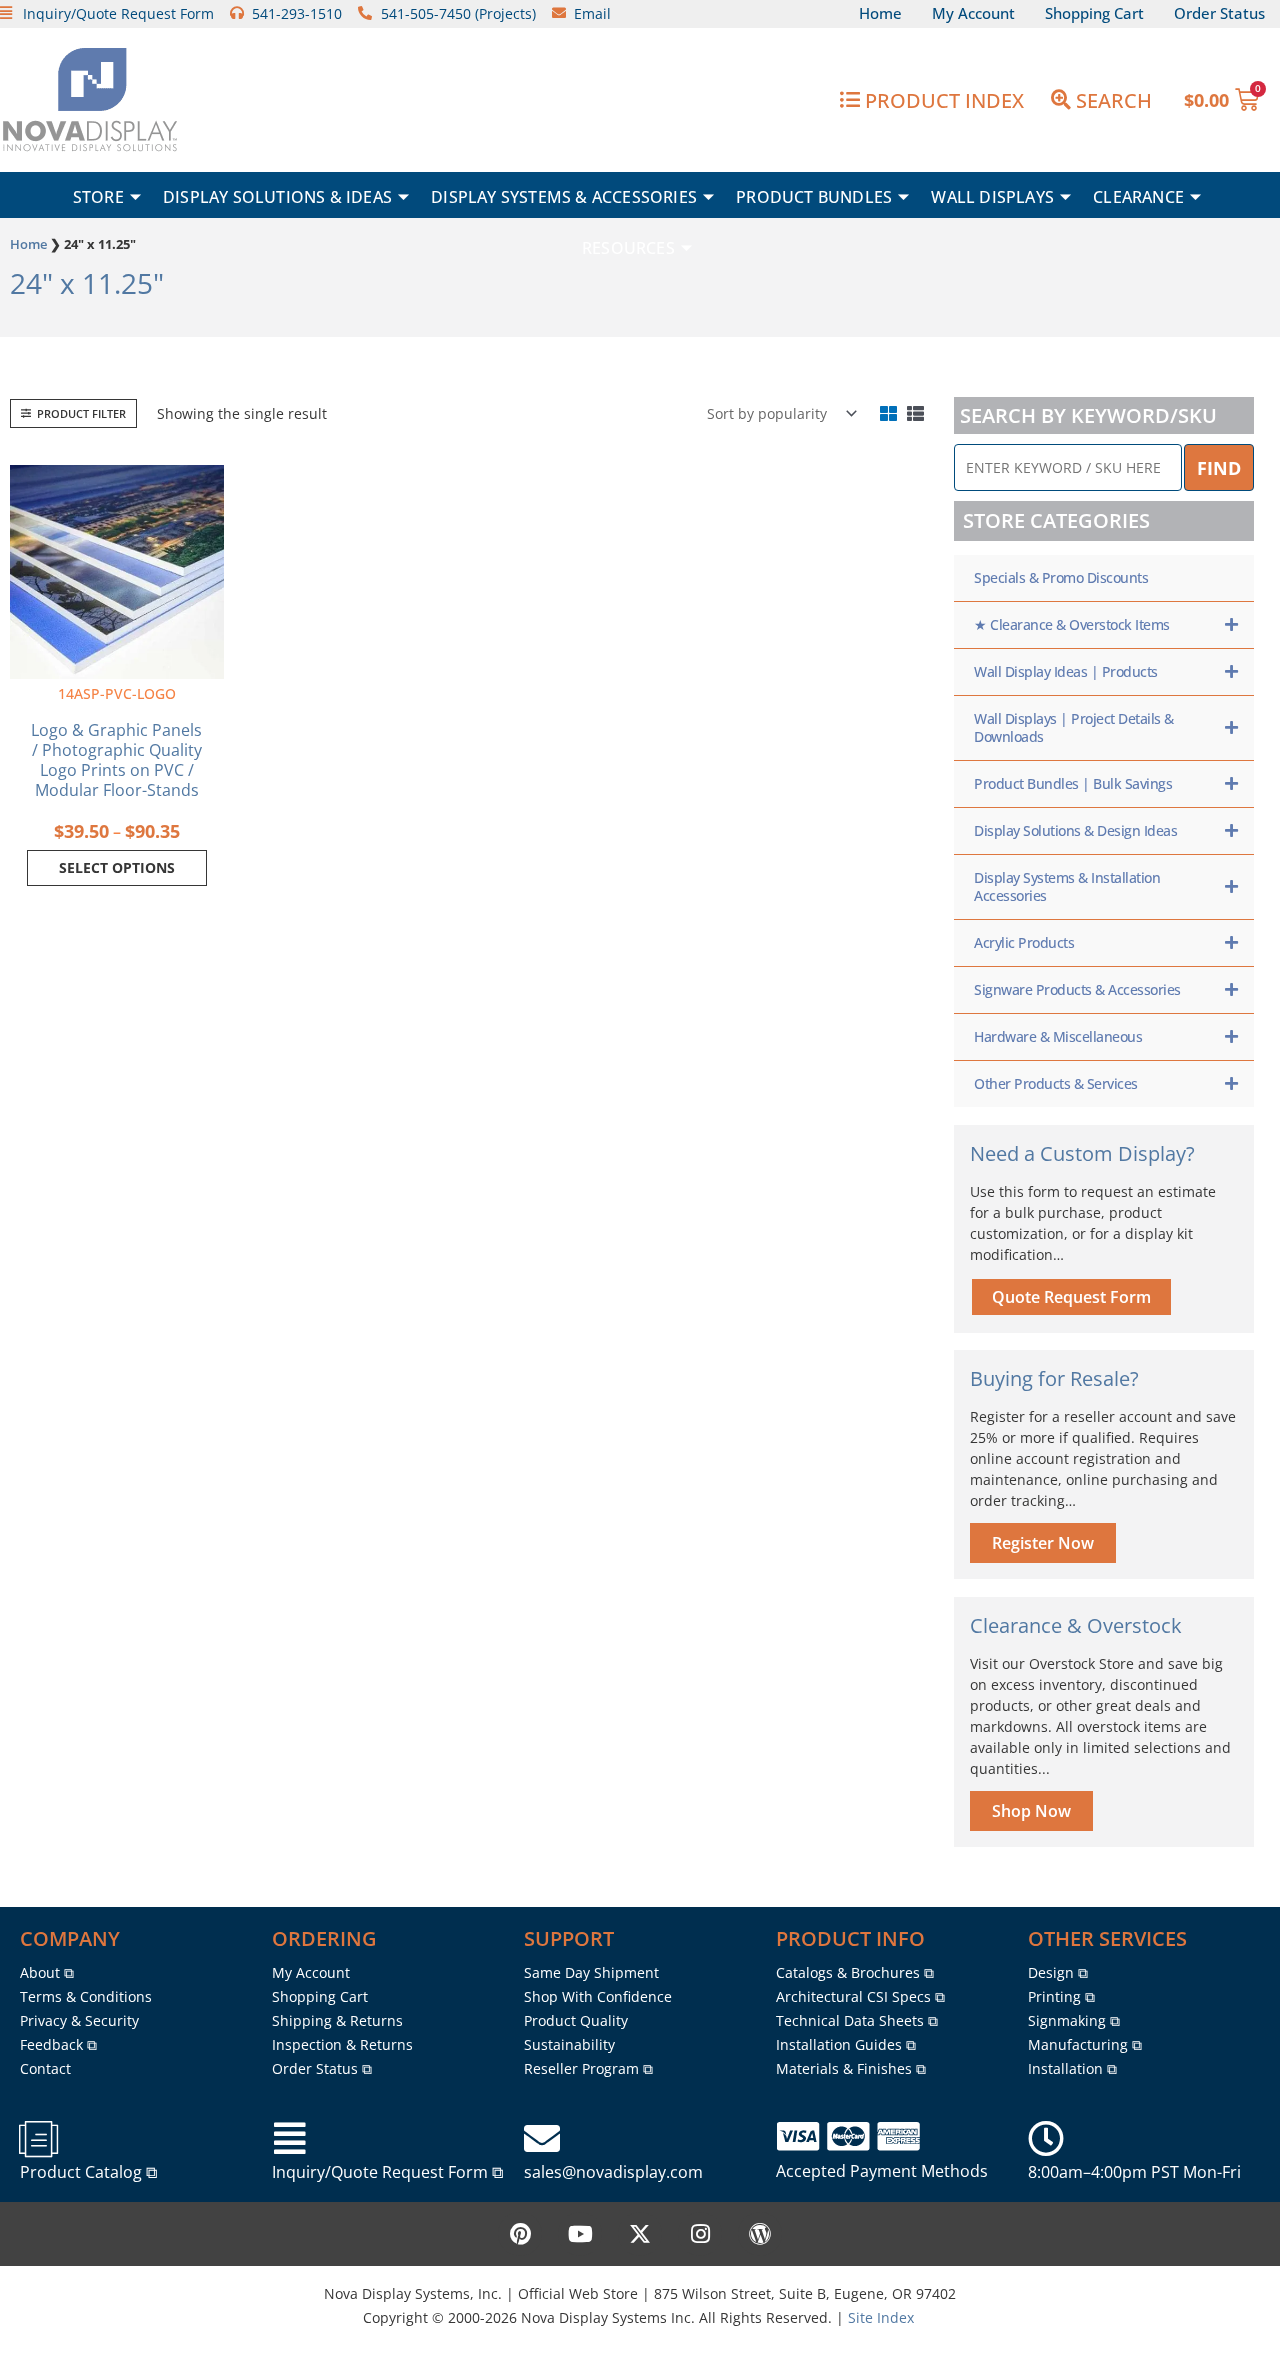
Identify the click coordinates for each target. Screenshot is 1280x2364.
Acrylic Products (1024, 942)
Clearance (1138, 197)
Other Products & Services (1056, 1083)
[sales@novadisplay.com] (542, 2139)
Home (28, 244)
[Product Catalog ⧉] (38, 2139)
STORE (98, 197)
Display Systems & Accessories (564, 197)
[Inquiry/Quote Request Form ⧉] (290, 2139)
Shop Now (1031, 1811)
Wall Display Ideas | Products (1066, 671)
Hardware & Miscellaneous (1058, 1036)
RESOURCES (628, 248)
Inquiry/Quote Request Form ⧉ (387, 2172)
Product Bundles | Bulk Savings (1073, 783)
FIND (1219, 468)
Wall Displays (992, 197)
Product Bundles (814, 197)
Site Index (881, 2317)
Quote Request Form (1071, 1297)
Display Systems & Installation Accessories (1067, 886)
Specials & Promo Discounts (1061, 577)
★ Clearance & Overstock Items (1072, 624)
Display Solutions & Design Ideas (1075, 830)
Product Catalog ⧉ (88, 2172)
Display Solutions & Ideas (277, 197)
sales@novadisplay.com (613, 2172)
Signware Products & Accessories (1077, 989)
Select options (117, 867)
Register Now (1043, 1543)
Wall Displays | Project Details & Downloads (1074, 727)
